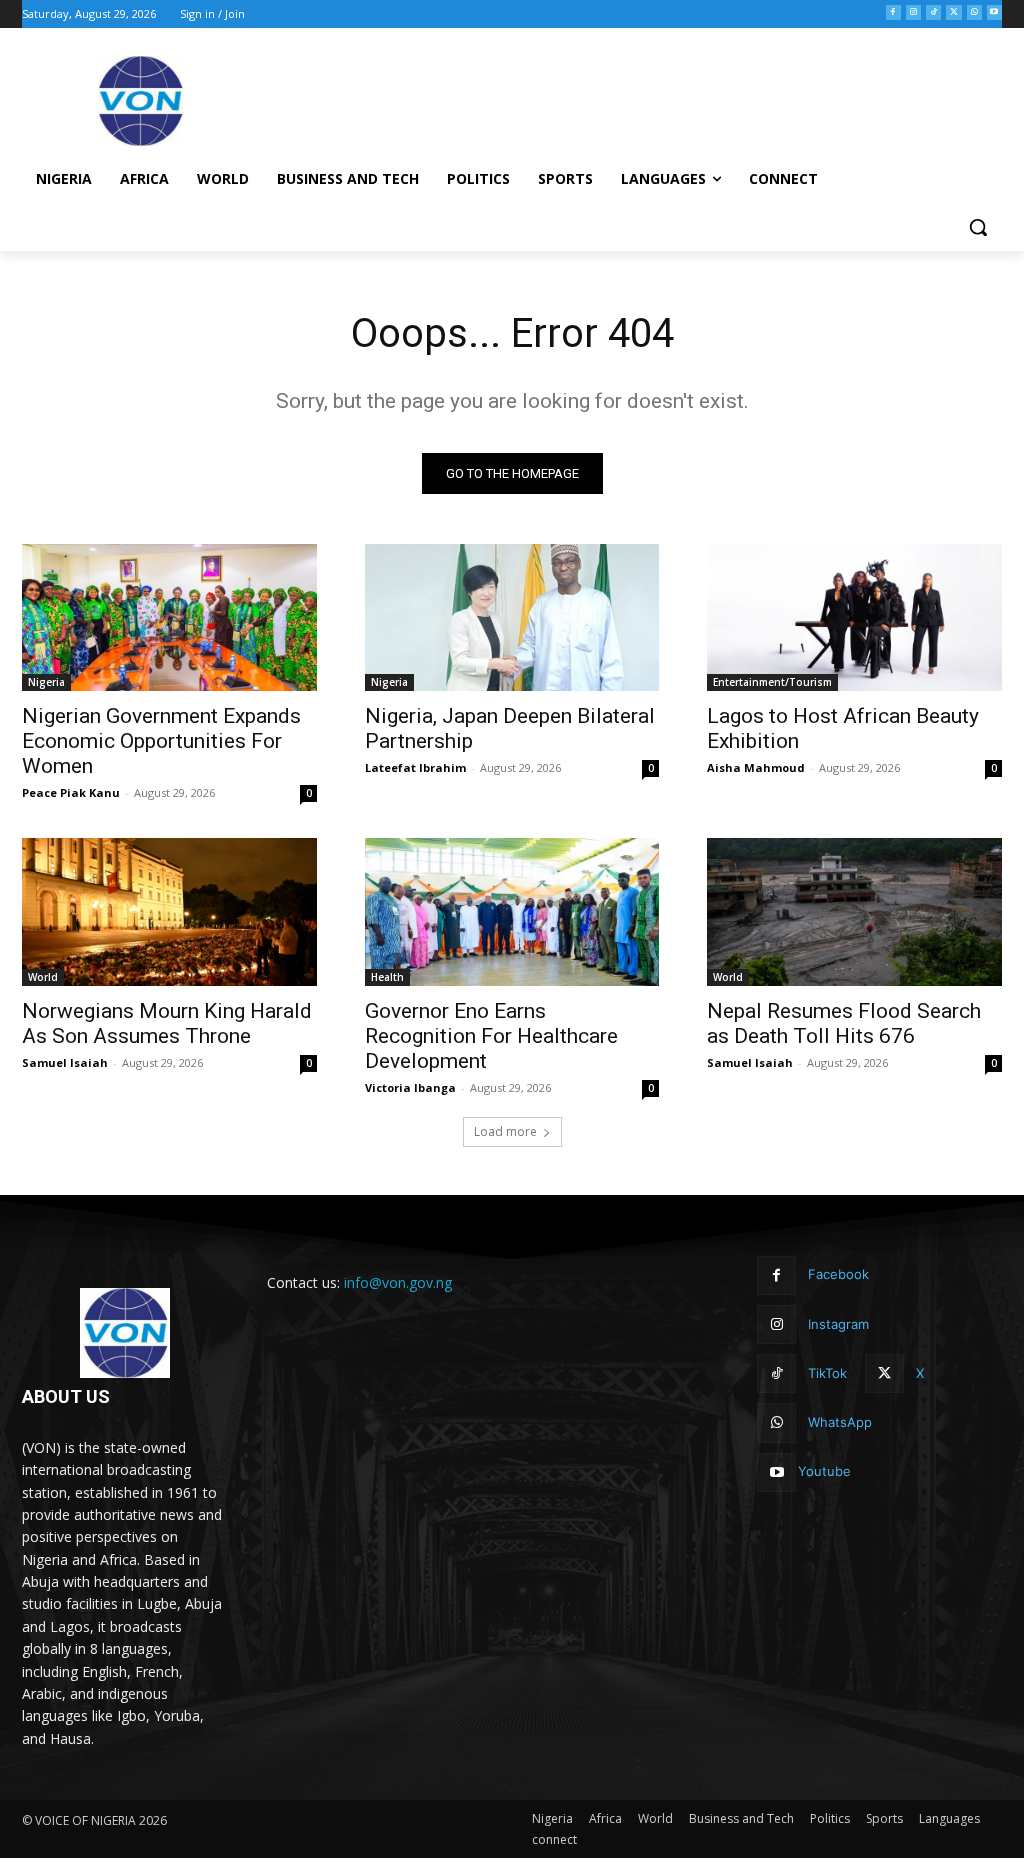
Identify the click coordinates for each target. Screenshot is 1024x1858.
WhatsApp (840, 1422)
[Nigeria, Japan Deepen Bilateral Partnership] (512, 617)
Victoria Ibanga (410, 1087)
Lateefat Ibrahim (415, 767)
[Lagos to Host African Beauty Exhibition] (854, 617)
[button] (978, 227)
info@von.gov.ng (398, 1282)
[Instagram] (913, 12)
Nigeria (46, 682)
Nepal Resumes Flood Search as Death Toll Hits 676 (844, 1023)
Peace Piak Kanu (71, 792)
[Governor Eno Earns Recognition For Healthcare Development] (512, 911)
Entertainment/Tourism (772, 682)
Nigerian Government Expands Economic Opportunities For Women (161, 741)
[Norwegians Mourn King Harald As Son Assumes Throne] (169, 911)
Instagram (838, 1324)
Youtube (824, 1471)
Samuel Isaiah (65, 1062)
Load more (505, 1131)
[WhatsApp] (974, 12)
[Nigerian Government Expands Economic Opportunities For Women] (169, 617)
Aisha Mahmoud (756, 767)
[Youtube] (994, 12)
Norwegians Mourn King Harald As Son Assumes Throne (167, 1023)
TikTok (827, 1373)
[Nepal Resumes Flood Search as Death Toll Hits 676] (854, 911)
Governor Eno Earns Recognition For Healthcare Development (491, 1036)
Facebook (838, 1274)
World (43, 977)
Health (387, 977)
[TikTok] (933, 12)
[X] (953, 12)
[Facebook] (893, 12)
